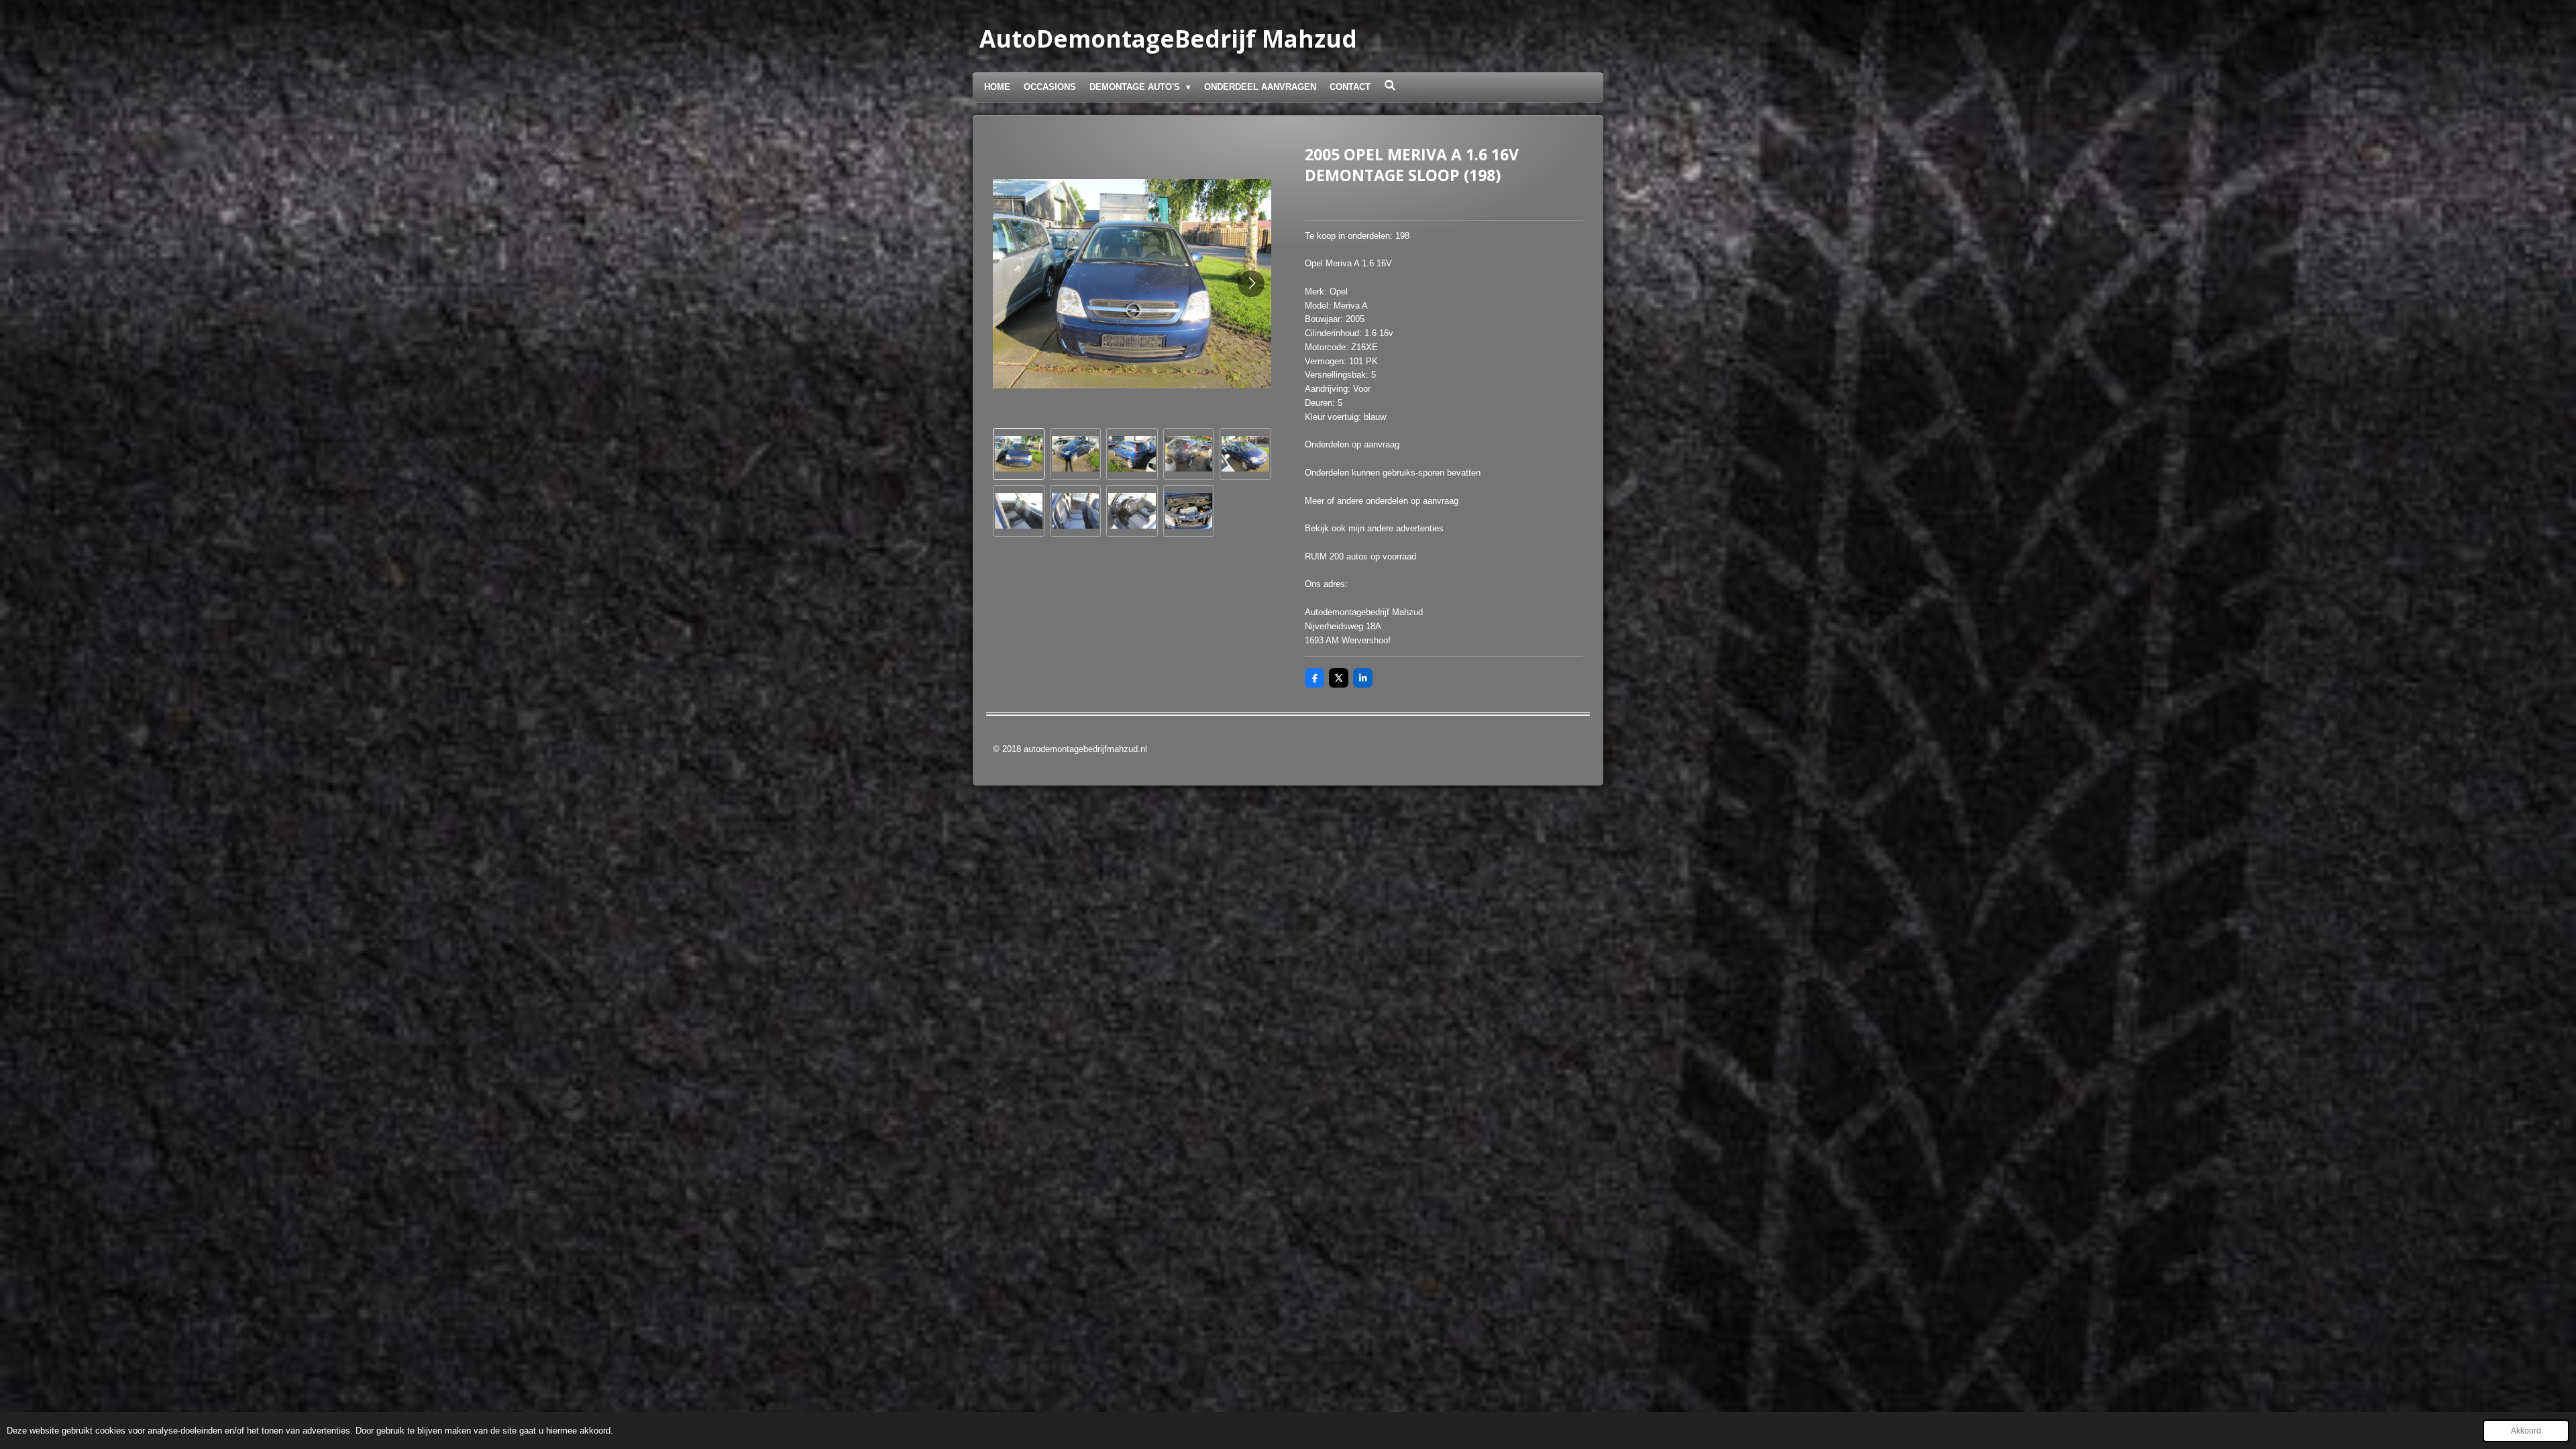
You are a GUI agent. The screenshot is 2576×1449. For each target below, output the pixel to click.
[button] (1019, 454)
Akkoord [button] (2526, 1431)
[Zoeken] (1390, 86)
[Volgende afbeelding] (1251, 284)
